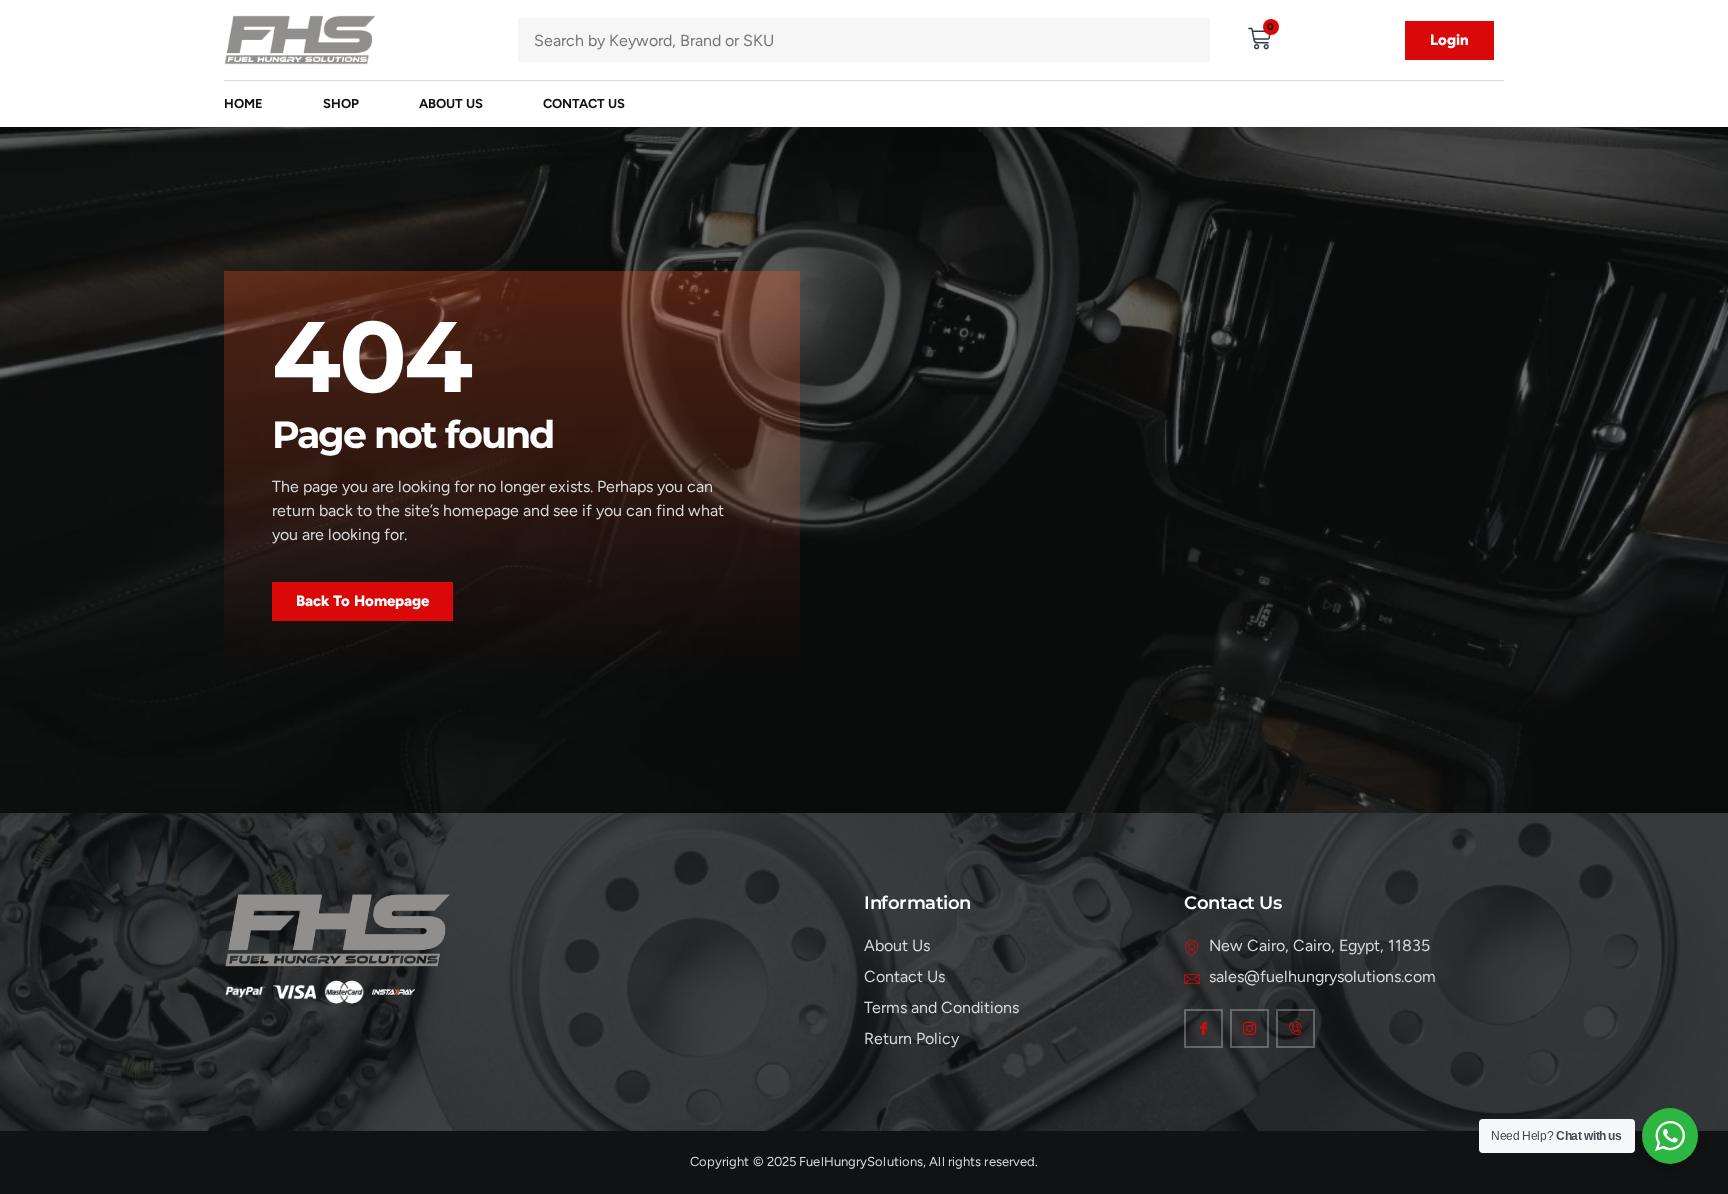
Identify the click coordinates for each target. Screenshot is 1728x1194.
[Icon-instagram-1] (1249, 1028)
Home (243, 103)
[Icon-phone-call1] (1295, 1028)
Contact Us (584, 103)
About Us (451, 103)
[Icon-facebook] (1203, 1028)
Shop (341, 103)
